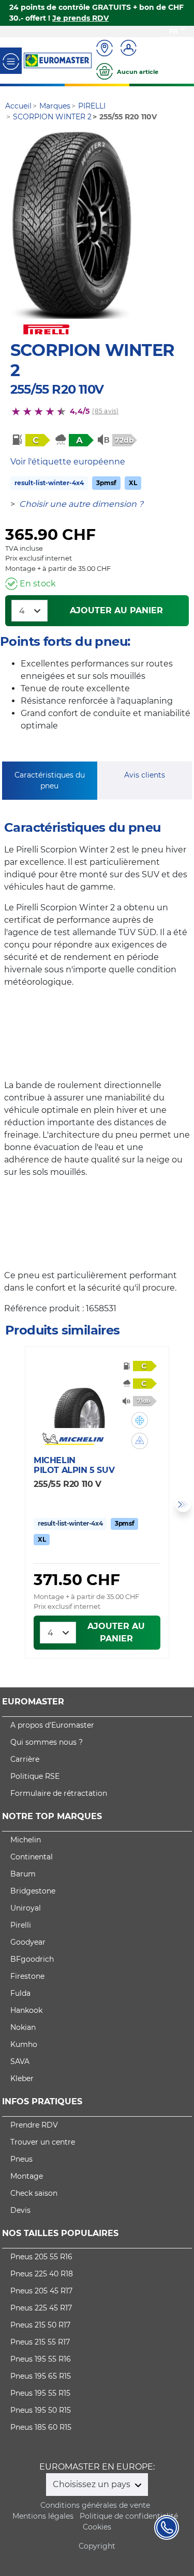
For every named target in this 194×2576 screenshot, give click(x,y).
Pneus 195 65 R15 (41, 2376)
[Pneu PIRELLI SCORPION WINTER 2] (71, 225)
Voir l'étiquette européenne (68, 462)
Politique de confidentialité (129, 2516)
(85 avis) (105, 411)
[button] (140, 1420)
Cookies (97, 2527)
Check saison (34, 2193)
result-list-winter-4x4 (49, 483)
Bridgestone (33, 1891)
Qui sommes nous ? (47, 1742)
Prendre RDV (34, 2125)
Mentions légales (43, 2516)
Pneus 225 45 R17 (41, 2308)
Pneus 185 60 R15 (41, 2427)
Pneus (21, 2159)
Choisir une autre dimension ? (81, 504)
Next (183, 1504)
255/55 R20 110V (57, 389)
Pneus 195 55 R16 (41, 2359)
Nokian (23, 2027)
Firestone (27, 1976)
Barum (23, 1874)
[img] (140, 1420)
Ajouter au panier (116, 610)
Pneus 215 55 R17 (40, 2342)
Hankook (26, 2010)
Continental (32, 1857)
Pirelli (21, 1925)
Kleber (22, 2078)
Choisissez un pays (93, 2484)
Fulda (20, 1993)
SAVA (20, 2061)
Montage (27, 2176)
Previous (11, 1504)
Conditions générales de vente (95, 2505)
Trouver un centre (43, 2142)
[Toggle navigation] (11, 61)
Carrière (25, 1759)
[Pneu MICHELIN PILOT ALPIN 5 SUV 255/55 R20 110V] (79, 1397)
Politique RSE (35, 1776)
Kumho (24, 2044)
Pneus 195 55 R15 (40, 2393)
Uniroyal (26, 1908)
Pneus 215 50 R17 (40, 2325)
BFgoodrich (32, 1959)
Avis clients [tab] (145, 775)
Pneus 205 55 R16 (41, 2257)
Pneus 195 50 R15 (41, 2410)
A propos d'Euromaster (52, 1725)
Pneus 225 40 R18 (42, 2274)
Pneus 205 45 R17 (41, 2291)
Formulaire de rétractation (59, 1793)
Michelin (26, 1840)
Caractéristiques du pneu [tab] (50, 780)
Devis (20, 2210)
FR (174, 31)
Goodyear (28, 1942)
